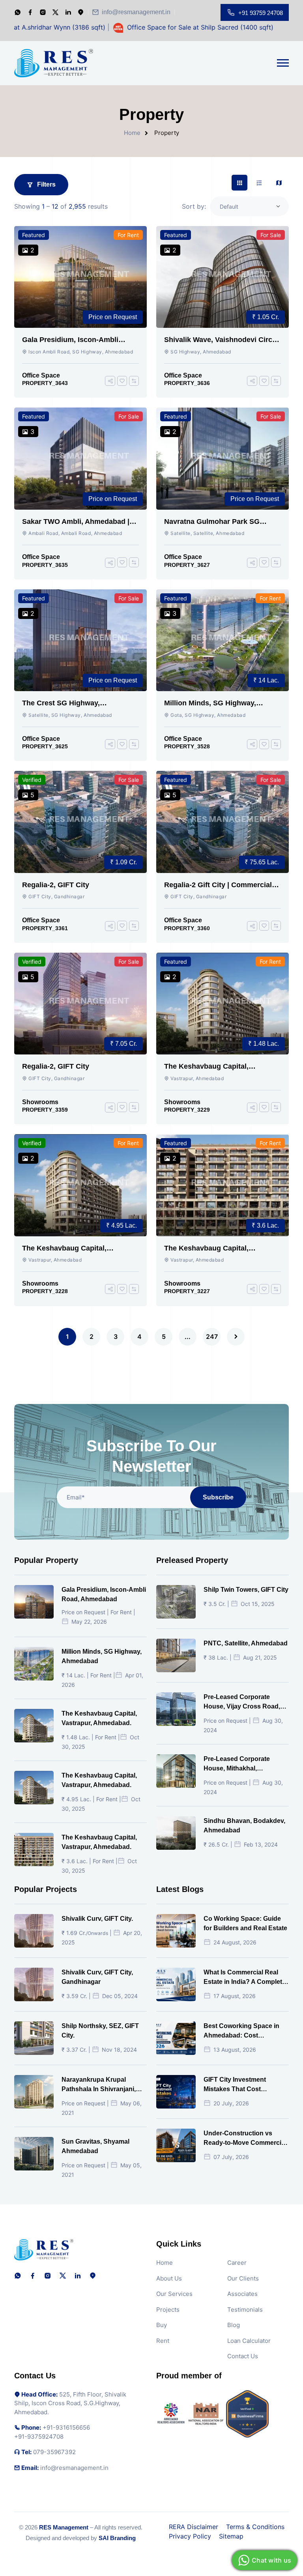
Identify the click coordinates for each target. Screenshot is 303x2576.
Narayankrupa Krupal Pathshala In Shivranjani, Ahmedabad (99, 2085)
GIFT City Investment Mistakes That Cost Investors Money (235, 2085)
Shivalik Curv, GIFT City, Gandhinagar (97, 1977)
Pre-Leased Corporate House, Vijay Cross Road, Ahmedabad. (242, 1702)
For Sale (271, 235)
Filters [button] (46, 184)
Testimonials (245, 2310)
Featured (34, 235)
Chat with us (271, 2560)
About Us (169, 2278)
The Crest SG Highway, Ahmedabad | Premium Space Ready (72, 703)
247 (212, 1337)
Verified (32, 780)
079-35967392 (54, 2452)
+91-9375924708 (39, 2437)
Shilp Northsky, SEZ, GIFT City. (100, 2031)
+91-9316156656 (66, 2427)
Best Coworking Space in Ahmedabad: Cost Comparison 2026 (241, 2031)
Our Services (174, 2294)
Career (237, 2263)
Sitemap (231, 2536)
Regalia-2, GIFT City (56, 885)
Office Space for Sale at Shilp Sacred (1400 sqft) (152, 27)
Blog (234, 2325)
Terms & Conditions (255, 2527)
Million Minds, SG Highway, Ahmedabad (210, 703)
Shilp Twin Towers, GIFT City (246, 1590)
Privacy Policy (190, 2536)
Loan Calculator (249, 2341)
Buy (162, 2325)
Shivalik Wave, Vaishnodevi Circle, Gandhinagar (222, 340)
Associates (242, 2294)
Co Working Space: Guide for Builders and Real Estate (245, 1923)
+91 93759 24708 (261, 13)
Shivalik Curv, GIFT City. (97, 1919)
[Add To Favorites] (122, 381)
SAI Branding (117, 2538)
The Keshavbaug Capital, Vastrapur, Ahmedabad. (206, 1067)
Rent (163, 2341)
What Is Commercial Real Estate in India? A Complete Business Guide (245, 1978)
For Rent (128, 235)
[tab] (239, 183)
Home (132, 133)
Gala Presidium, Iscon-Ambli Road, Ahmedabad (70, 340)
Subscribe (218, 1497)
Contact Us (243, 2356)
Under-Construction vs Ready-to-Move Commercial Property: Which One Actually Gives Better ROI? (245, 2139)
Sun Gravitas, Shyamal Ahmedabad (95, 2146)
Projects (168, 2310)
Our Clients (243, 2278)
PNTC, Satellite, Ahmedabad (246, 1643)
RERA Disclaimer (194, 2527)
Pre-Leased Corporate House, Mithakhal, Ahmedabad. (237, 1764)
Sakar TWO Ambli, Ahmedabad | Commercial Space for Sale (76, 522)
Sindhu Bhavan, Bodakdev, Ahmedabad (244, 1825)
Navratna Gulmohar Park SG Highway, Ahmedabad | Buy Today (222, 522)
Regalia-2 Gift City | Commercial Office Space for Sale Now (218, 885)
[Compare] (134, 381)
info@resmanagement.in (136, 12)
